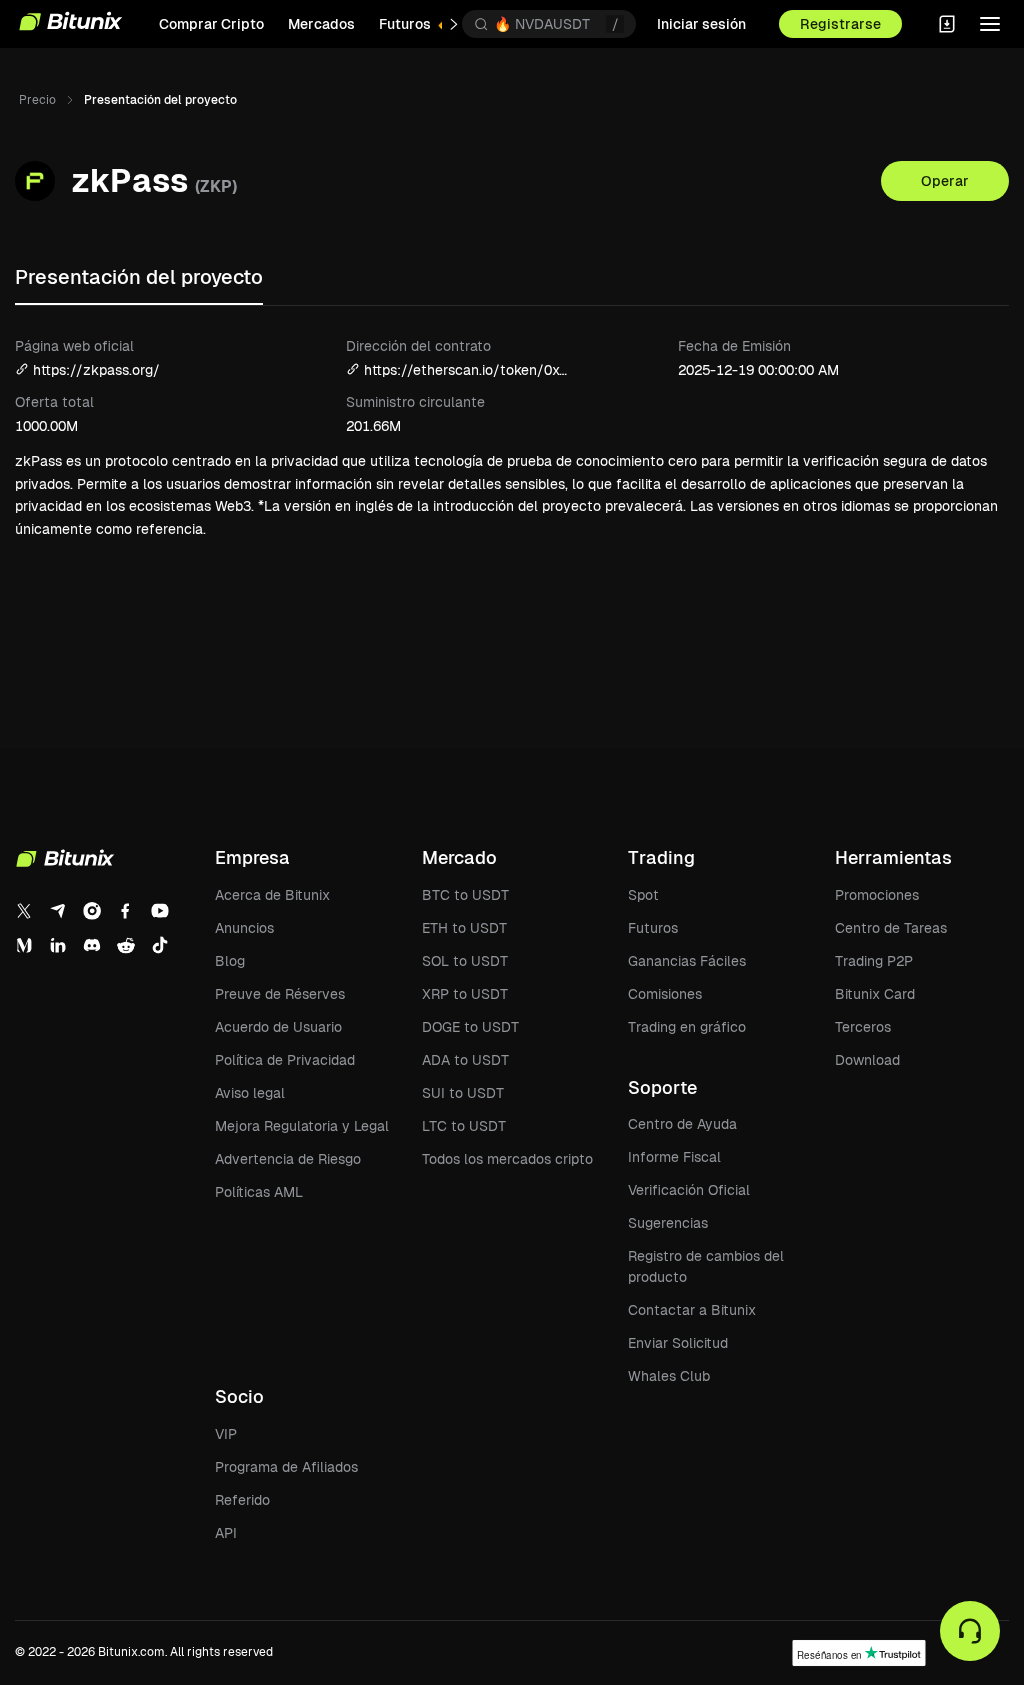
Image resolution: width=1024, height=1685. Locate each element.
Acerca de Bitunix (272, 895)
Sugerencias (668, 1223)
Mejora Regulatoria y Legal (302, 1126)
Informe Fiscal (674, 1157)
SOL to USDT (465, 961)
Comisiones (665, 994)
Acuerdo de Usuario (278, 1027)
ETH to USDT (464, 928)
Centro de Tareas (891, 928)
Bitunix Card (875, 994)
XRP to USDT (465, 994)
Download (867, 1060)
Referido (242, 1500)
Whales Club (669, 1376)
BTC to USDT (465, 895)
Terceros (863, 1027)
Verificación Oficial (689, 1190)
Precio (37, 100)
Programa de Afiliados (286, 1467)
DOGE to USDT (470, 1027)
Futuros (653, 928)
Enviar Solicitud (678, 1343)
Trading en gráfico (687, 1027)
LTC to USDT (464, 1126)
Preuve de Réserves (280, 994)
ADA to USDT (465, 1060)
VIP (226, 1434)
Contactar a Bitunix (692, 1310)
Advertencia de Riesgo (288, 1159)
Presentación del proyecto (139, 277)
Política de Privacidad (285, 1060)
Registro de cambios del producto (706, 1266)
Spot (643, 895)
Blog (230, 961)
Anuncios (244, 928)
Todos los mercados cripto (507, 1159)
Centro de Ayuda (682, 1124)
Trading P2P (874, 961)
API (226, 1533)
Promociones (877, 895)
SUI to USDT (463, 1093)
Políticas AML (259, 1192)
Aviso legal (250, 1093)
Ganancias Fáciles (687, 961)
